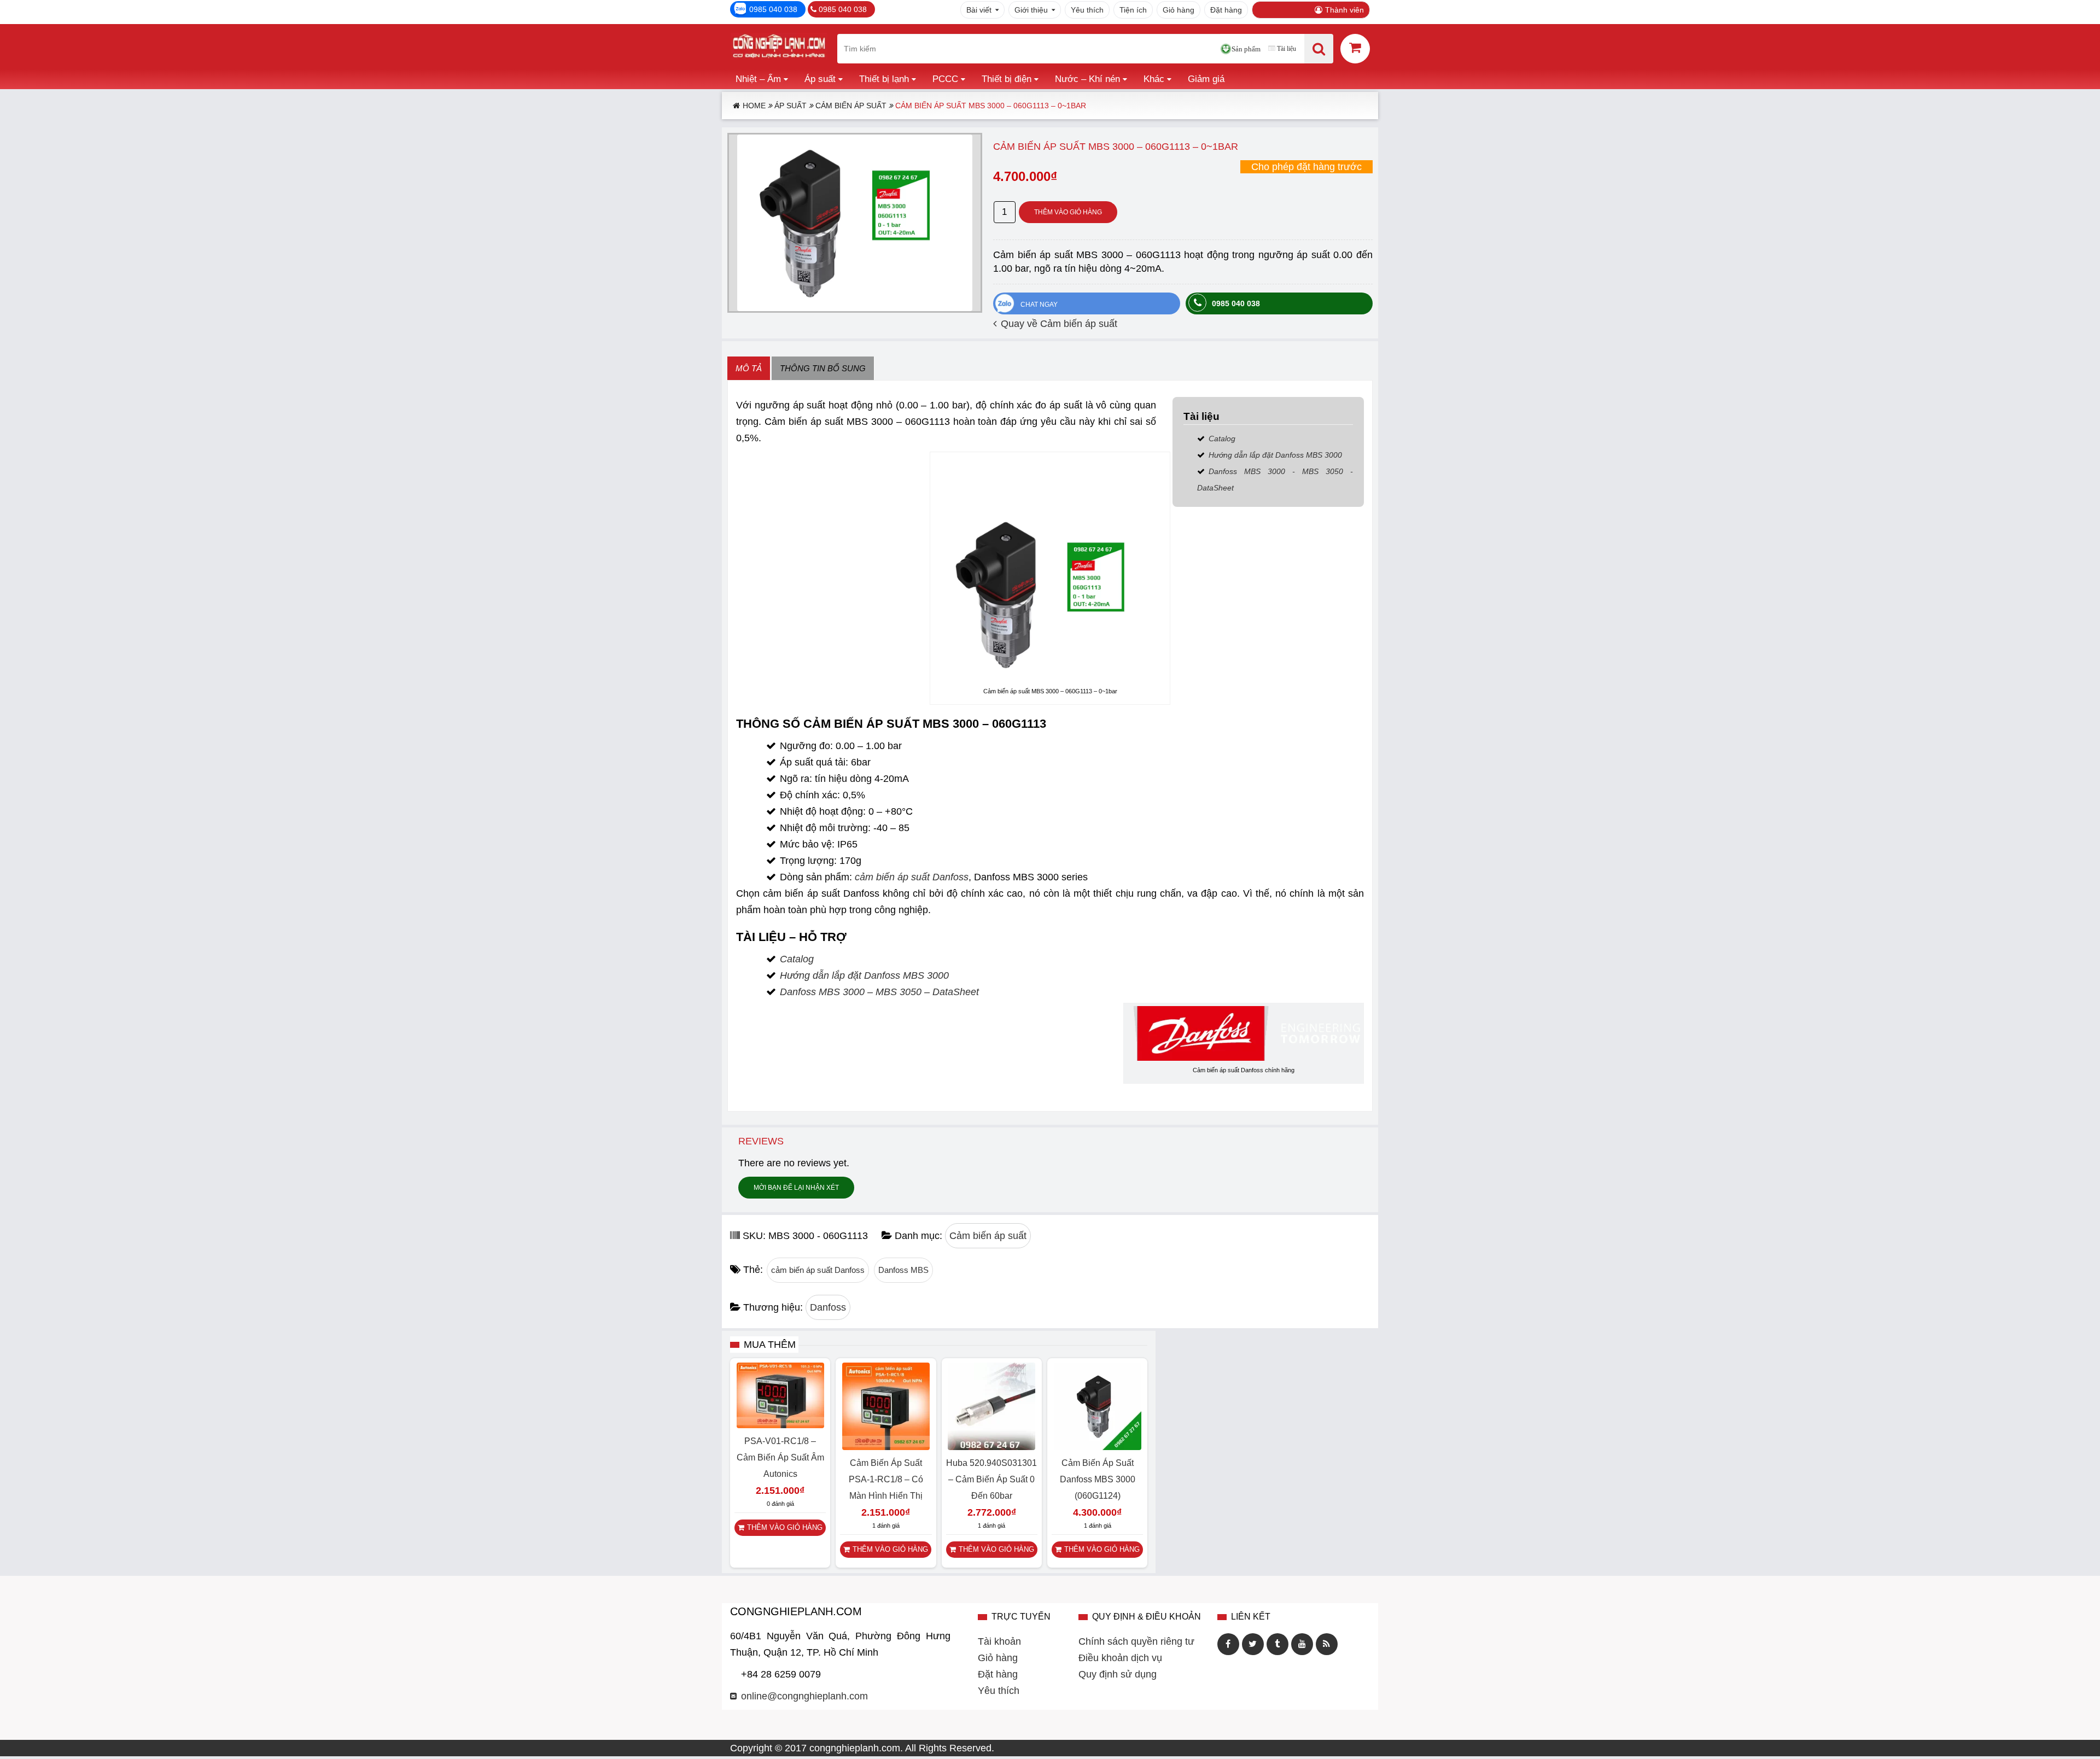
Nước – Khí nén (1087, 79)
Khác (1154, 79)
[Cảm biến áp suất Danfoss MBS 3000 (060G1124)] (1098, 1447)
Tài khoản (999, 1641)
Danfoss (828, 1307)
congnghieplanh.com (855, 1748)
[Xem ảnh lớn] (855, 223)
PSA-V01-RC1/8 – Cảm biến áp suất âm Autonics (780, 1457)
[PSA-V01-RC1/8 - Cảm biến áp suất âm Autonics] (780, 1425)
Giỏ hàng (1179, 10)
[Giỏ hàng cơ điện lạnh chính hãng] (1355, 48)
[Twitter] (1253, 1644)
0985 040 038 (773, 9)
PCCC (945, 79)
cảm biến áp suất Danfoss (912, 877)
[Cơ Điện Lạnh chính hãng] (779, 49)
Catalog (1222, 439)
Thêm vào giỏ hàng (1068, 212)
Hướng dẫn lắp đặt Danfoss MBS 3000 (1275, 455)
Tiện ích (1133, 10)
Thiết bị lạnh (884, 79)
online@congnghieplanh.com (804, 1696)
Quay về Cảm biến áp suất (1059, 324)
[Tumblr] (1277, 1644)
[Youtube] (1302, 1644)
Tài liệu (1287, 49)
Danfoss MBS (903, 1270)
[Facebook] (1228, 1644)
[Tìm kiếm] (1319, 49)
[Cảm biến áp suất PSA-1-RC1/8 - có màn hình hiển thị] (886, 1447)
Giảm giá (1206, 79)
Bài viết (979, 10)
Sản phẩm (1246, 49)
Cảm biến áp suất (851, 106)
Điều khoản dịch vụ (1120, 1658)
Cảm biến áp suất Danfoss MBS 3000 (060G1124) (1098, 1479)
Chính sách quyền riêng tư (1136, 1641)
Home (754, 106)
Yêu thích (1087, 10)
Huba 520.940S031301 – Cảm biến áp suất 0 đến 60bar (991, 1479)
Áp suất (820, 79)
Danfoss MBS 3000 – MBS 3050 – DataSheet (879, 992)
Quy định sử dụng (1118, 1674)
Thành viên (1344, 10)
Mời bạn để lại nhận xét (796, 1188)
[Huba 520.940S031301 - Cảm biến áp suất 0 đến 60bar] (991, 1447)
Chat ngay (1039, 305)
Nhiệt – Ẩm (758, 79)
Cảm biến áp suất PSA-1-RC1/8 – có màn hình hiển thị (886, 1479)
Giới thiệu (1031, 10)
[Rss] (1327, 1644)
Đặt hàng (1226, 10)
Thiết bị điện (1007, 79)
